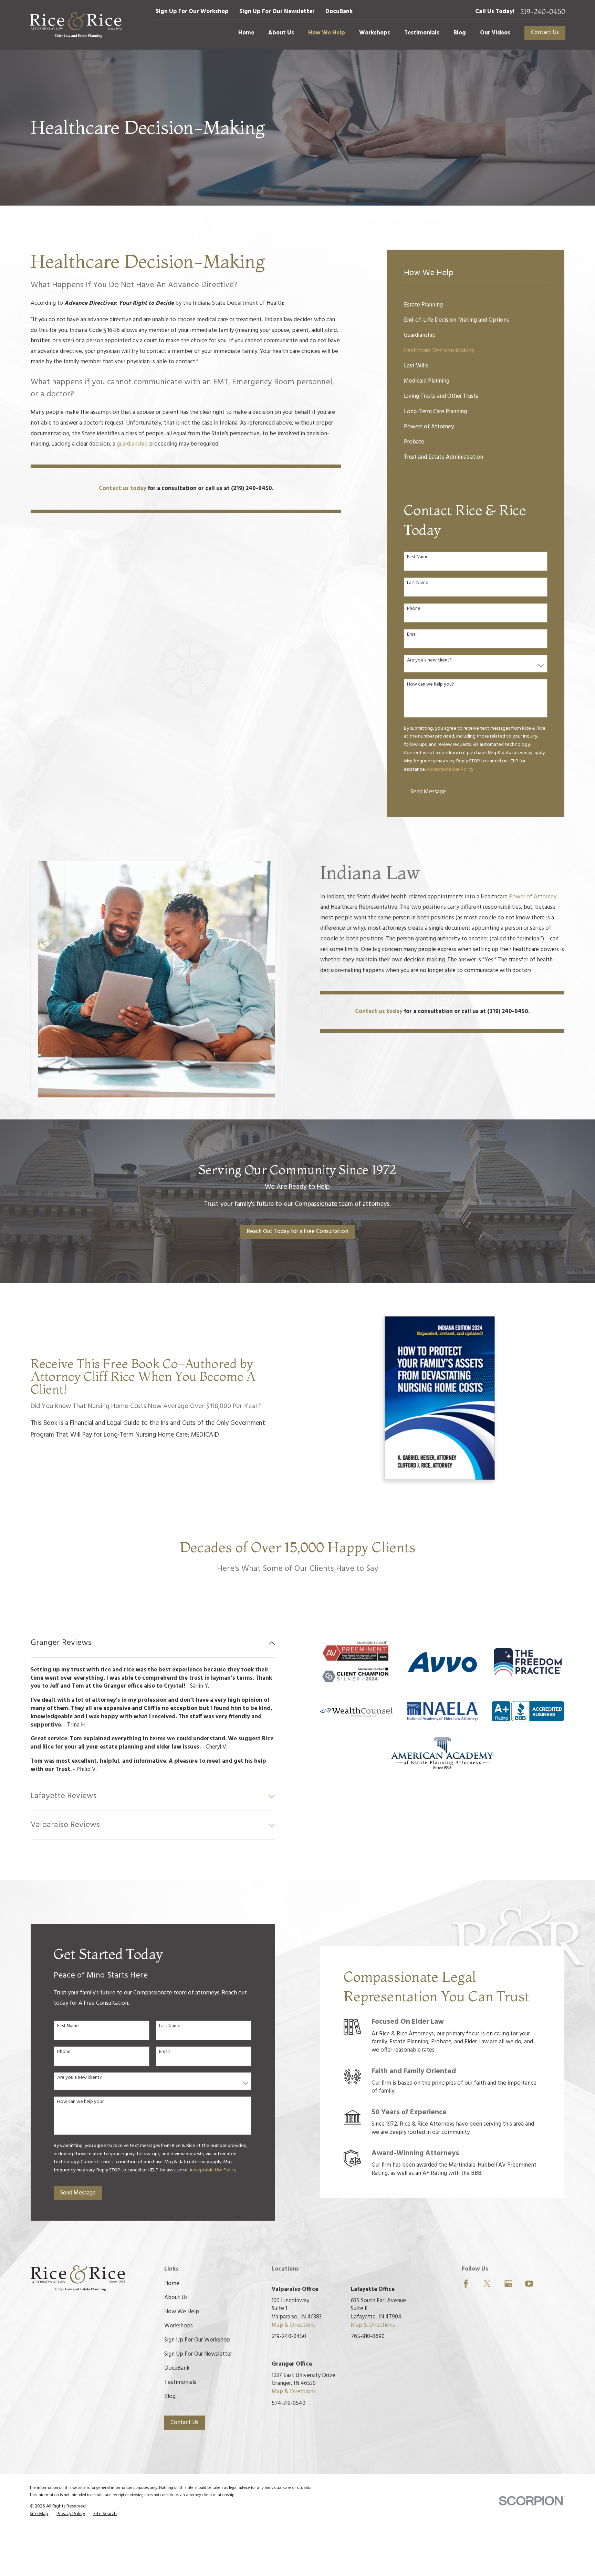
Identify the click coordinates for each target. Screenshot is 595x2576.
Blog (170, 2396)
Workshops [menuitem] (375, 33)
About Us (176, 2298)
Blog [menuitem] (460, 33)
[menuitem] (476, 305)
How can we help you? (431, 685)
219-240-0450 (543, 12)
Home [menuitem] (246, 33)
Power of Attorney (533, 897)
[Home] (76, 25)
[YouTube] (529, 2284)
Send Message (428, 792)
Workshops (179, 2326)
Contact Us (545, 33)
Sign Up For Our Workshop (192, 12)
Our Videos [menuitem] (495, 33)
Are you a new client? (429, 661)
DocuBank (339, 12)
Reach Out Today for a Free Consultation (297, 1232)
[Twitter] (487, 2284)
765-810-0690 (368, 2337)
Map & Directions (294, 2325)
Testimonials (180, 2382)
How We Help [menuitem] (327, 33)
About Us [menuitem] (281, 33)
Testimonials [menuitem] (422, 33)
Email (412, 635)
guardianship (133, 444)
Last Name (418, 583)
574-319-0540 (289, 2403)
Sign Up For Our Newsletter (277, 12)
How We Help (182, 2312)
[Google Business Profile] (508, 2284)
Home (172, 2283)
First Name (418, 557)
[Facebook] (466, 2284)
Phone (414, 609)
